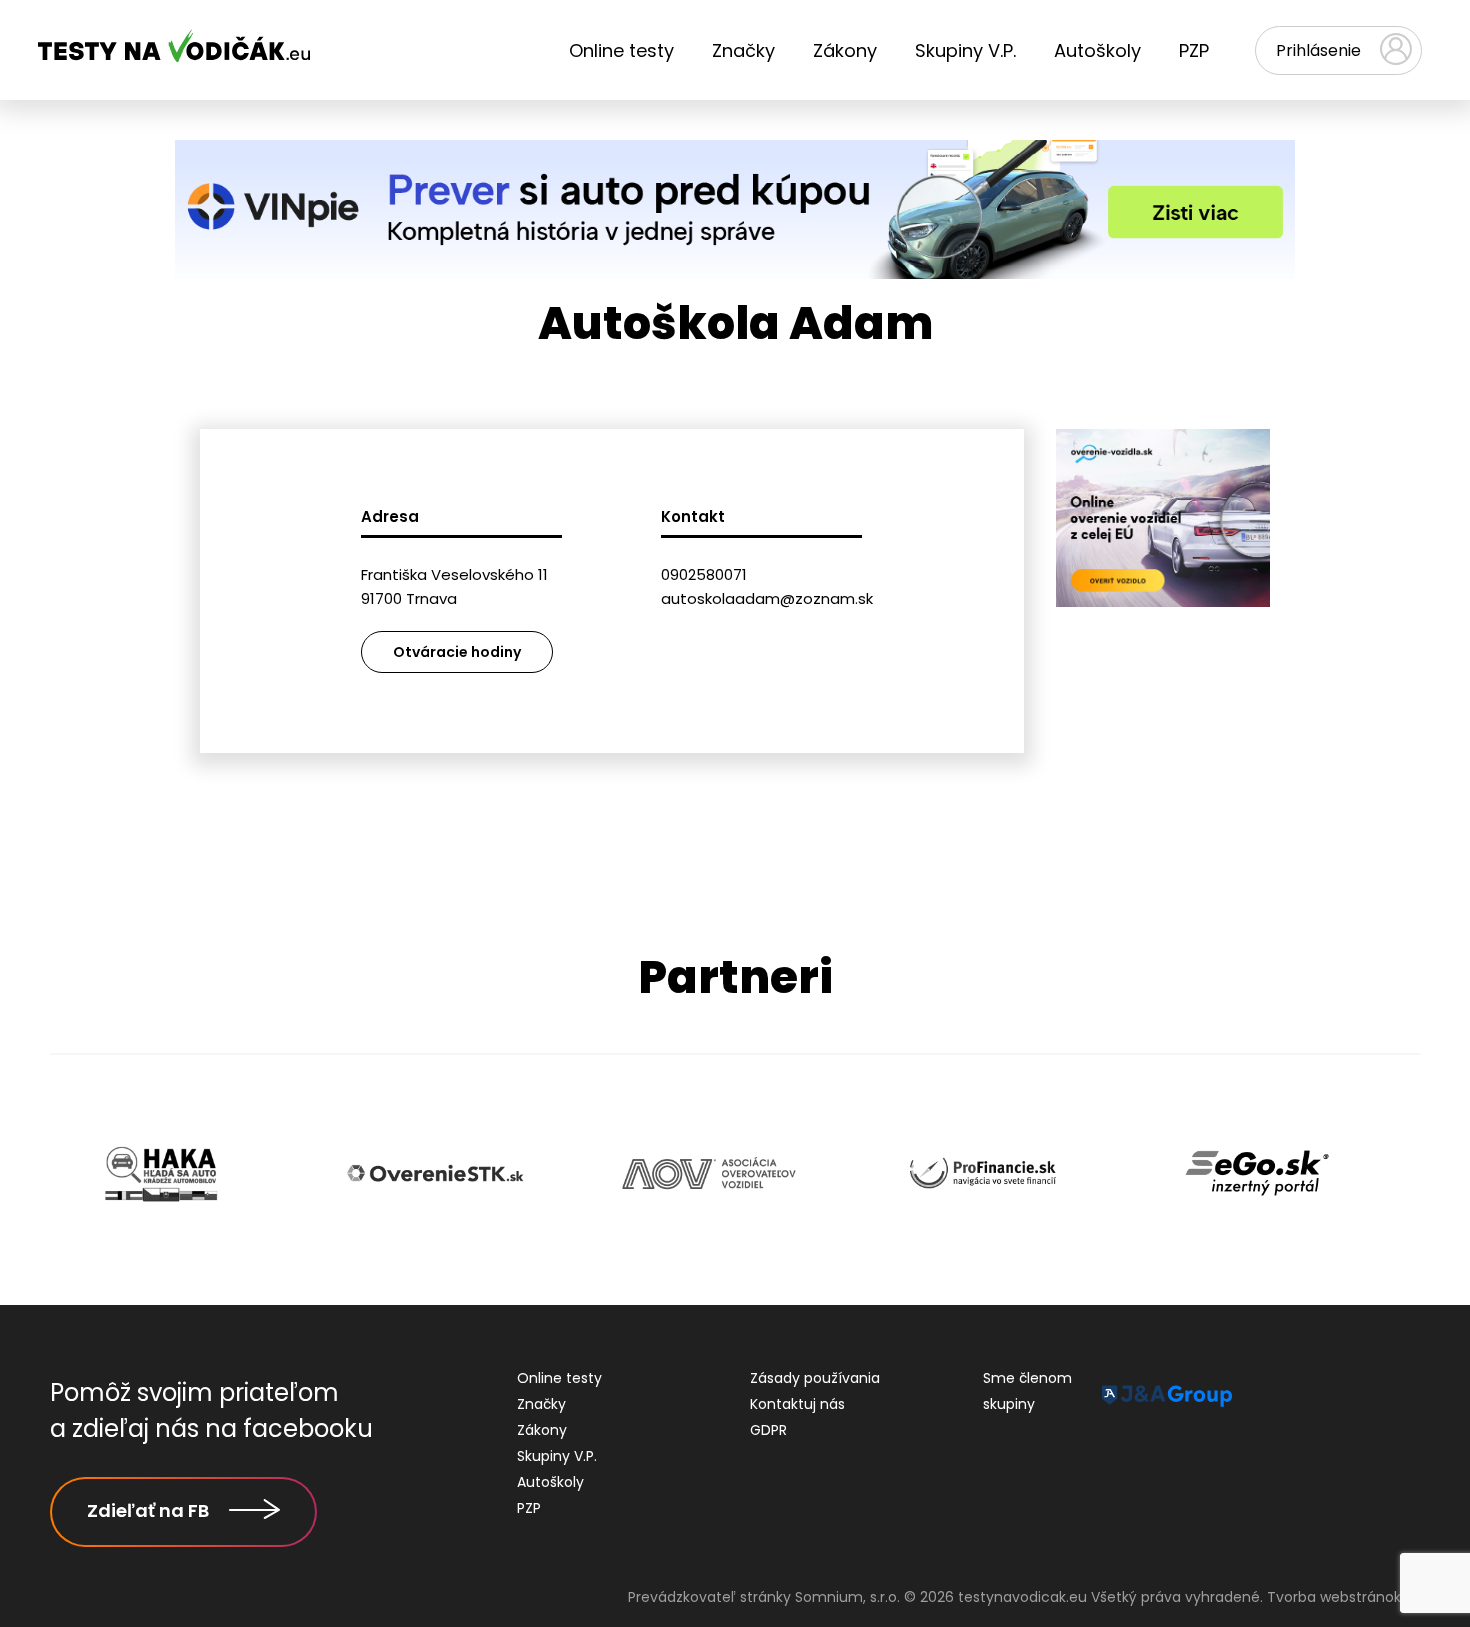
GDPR (768, 1430)
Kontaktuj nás (797, 1404)
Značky (743, 50)
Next (1435, 1175)
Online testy (621, 50)
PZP (1194, 50)
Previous (35, 1175)
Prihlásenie (1318, 50)
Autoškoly (1097, 50)
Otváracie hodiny (457, 652)
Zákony (845, 50)
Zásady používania (815, 1378)
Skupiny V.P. (965, 50)
